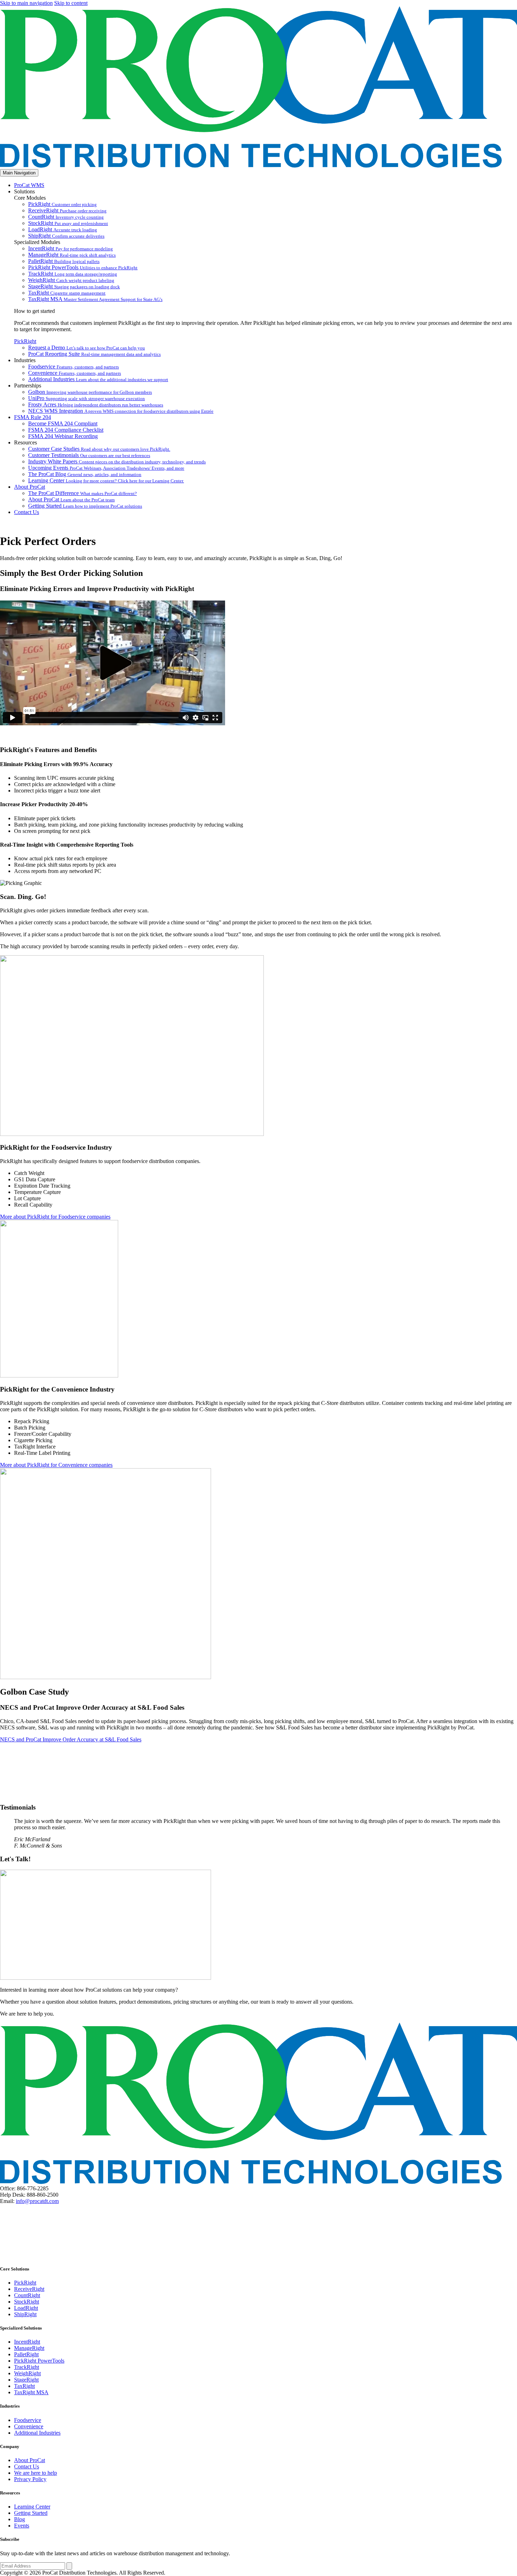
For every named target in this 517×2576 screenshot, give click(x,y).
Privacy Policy (30, 2479)
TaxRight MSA (95, 299)
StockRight (68, 223)
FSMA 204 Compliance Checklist (66, 430)
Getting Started (85, 506)
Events (22, 2526)
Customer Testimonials (89, 455)
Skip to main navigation (26, 3)
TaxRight (67, 293)
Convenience (75, 373)
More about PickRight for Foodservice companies (55, 1217)
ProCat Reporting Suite (94, 354)
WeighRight (71, 280)
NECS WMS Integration (121, 411)
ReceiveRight (67, 210)
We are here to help (36, 2473)
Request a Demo (87, 348)
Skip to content (71, 3)
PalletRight (64, 261)
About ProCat (30, 487)
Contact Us (27, 512)
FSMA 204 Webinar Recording (63, 436)
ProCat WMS (29, 185)
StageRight (74, 286)
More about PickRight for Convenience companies (56, 1465)
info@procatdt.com (37, 2201)
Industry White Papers (117, 461)
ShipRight (66, 236)
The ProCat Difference (82, 493)
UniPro (87, 398)
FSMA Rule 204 (33, 417)
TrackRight (73, 274)
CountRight (66, 217)
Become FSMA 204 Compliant (63, 423)
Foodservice (74, 367)
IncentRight (71, 248)
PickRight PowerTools (83, 267)
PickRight (62, 204)
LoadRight (63, 229)
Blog (20, 2519)
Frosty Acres (96, 404)
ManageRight (72, 255)
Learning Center (106, 480)
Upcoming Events (106, 468)
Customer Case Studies (99, 449)
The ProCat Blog (85, 474)
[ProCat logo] (258, 166)
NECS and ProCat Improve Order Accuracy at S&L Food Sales (71, 1739)
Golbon (90, 392)
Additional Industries (98, 379)
